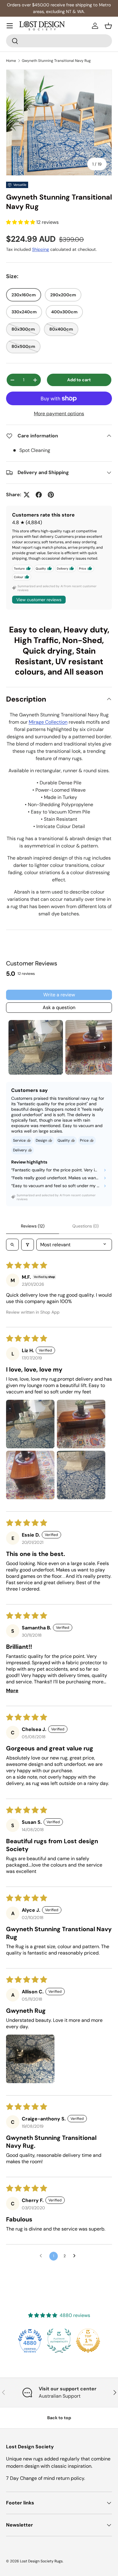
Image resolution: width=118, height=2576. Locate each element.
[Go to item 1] (36, 1047)
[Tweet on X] (27, 495)
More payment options (59, 414)
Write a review (59, 995)
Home (11, 61)
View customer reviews (39, 600)
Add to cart (79, 380)
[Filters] (28, 1245)
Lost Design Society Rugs (41, 2561)
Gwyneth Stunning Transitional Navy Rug (56, 61)
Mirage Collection (48, 722)
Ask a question (59, 1007)
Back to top (59, 2418)
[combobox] (59, 41)
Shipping (41, 249)
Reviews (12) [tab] (33, 1226)
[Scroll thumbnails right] (105, 1047)
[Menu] (10, 26)
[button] (108, 26)
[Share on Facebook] (39, 495)
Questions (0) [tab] (85, 1226)
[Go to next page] (76, 2256)
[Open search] (12, 1245)
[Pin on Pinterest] (51, 495)
